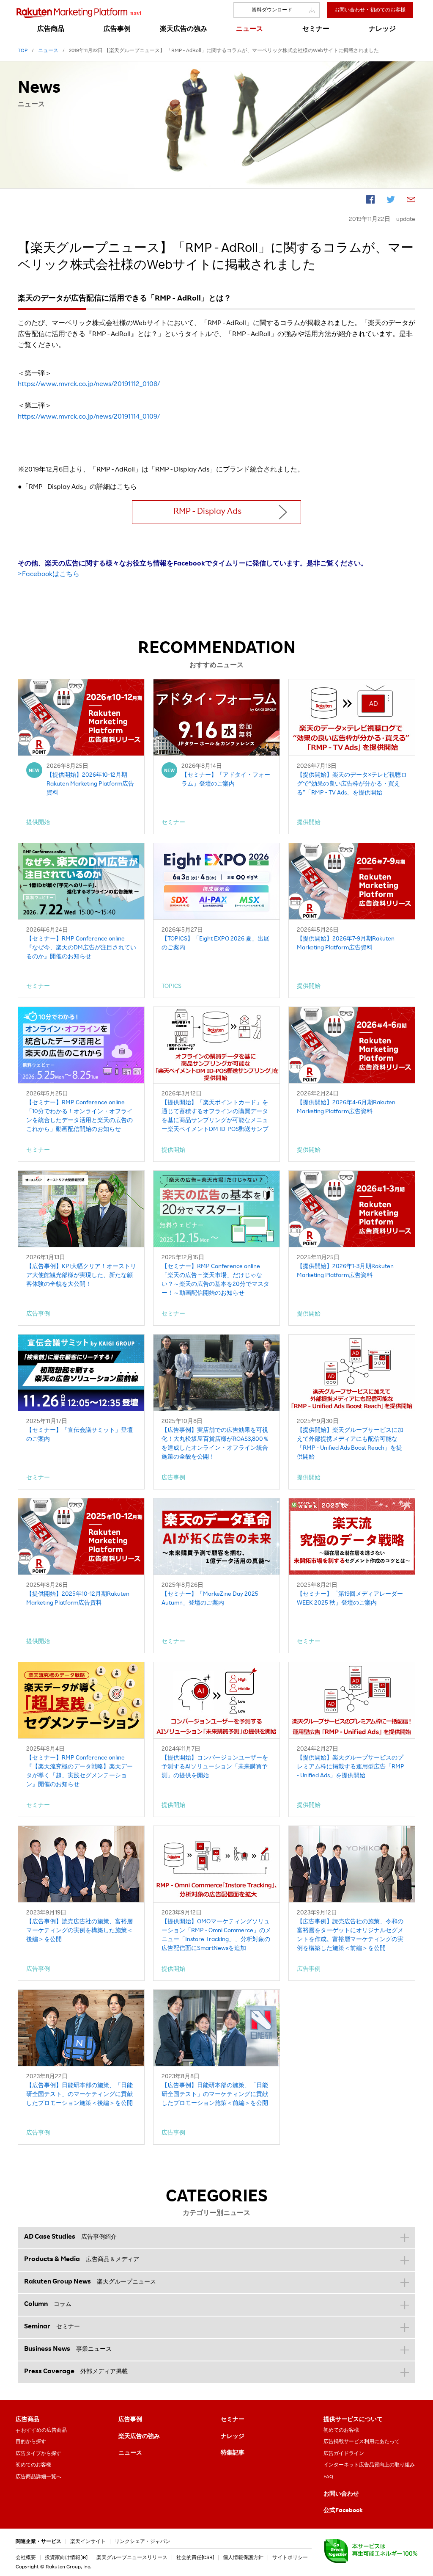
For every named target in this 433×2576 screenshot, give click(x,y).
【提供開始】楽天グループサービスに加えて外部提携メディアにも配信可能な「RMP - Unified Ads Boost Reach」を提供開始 (350, 1444)
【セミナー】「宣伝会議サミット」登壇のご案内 (79, 1435)
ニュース (130, 2453)
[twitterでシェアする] (391, 201)
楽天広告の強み (139, 2437)
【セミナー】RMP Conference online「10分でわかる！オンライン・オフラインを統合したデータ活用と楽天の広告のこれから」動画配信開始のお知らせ (79, 1116)
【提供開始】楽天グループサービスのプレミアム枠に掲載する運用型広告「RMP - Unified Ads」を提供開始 (351, 1767)
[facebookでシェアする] (370, 201)
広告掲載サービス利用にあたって (362, 2442)
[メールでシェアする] (411, 201)
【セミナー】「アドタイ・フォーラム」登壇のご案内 (226, 780)
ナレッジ (233, 2437)
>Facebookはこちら (49, 575)
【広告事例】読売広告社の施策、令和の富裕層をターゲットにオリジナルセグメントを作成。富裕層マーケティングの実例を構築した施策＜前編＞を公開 (350, 1935)
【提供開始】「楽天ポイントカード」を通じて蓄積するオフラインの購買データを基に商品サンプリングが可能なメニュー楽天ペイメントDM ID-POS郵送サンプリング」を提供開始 (215, 1117)
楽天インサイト (88, 2542)
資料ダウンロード (272, 10)
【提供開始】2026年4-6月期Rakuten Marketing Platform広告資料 (346, 1107)
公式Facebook (343, 2511)
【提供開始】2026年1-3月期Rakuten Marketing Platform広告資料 (345, 1271)
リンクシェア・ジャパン (143, 2542)
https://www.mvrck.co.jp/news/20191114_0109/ (89, 417)
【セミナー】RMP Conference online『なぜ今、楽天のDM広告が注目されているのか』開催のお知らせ (81, 948)
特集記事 (233, 2453)
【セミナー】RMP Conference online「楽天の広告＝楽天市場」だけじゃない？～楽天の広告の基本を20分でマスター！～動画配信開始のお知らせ (215, 1280)
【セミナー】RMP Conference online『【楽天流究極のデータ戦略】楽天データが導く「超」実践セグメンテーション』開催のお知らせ (79, 1772)
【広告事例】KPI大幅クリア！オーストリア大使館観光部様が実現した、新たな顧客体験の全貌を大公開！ (81, 1276)
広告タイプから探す (38, 2454)
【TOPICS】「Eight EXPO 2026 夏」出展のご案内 (215, 944)
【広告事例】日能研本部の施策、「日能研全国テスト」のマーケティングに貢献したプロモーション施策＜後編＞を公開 (79, 2095)
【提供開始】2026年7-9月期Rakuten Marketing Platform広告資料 (346, 944)
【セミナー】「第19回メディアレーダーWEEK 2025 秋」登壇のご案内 (350, 1599)
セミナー (233, 2420)
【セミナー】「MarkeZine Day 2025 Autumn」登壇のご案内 (210, 1599)
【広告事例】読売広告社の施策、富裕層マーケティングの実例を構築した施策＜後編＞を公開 (79, 1931)
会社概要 (26, 2558)
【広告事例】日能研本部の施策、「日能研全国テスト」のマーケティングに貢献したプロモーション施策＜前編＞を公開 (215, 2095)
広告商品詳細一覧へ (38, 2477)
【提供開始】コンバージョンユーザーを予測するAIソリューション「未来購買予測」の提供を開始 (215, 1767)
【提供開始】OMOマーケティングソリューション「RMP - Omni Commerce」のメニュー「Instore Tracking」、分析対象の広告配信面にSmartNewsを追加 (216, 1935)
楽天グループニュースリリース (132, 2558)
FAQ (328, 2477)
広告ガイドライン (344, 2454)
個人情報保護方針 (243, 2558)
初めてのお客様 (33, 2465)
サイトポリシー (290, 2558)
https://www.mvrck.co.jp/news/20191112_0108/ (89, 385)
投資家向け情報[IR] (66, 2558)
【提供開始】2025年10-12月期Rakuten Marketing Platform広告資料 (78, 1599)
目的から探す (31, 2442)
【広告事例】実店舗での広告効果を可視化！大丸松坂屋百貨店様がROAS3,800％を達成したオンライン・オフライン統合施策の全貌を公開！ (215, 1444)
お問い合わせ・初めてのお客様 (370, 10)
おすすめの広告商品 (44, 2430)
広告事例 (130, 2420)
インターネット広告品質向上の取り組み (369, 2465)
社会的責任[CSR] (195, 2558)
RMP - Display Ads (207, 512)
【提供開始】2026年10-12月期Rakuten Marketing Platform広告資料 (90, 784)
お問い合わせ (341, 2494)
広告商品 (27, 2420)
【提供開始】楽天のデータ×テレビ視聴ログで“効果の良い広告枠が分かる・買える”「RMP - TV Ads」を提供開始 (352, 784)
